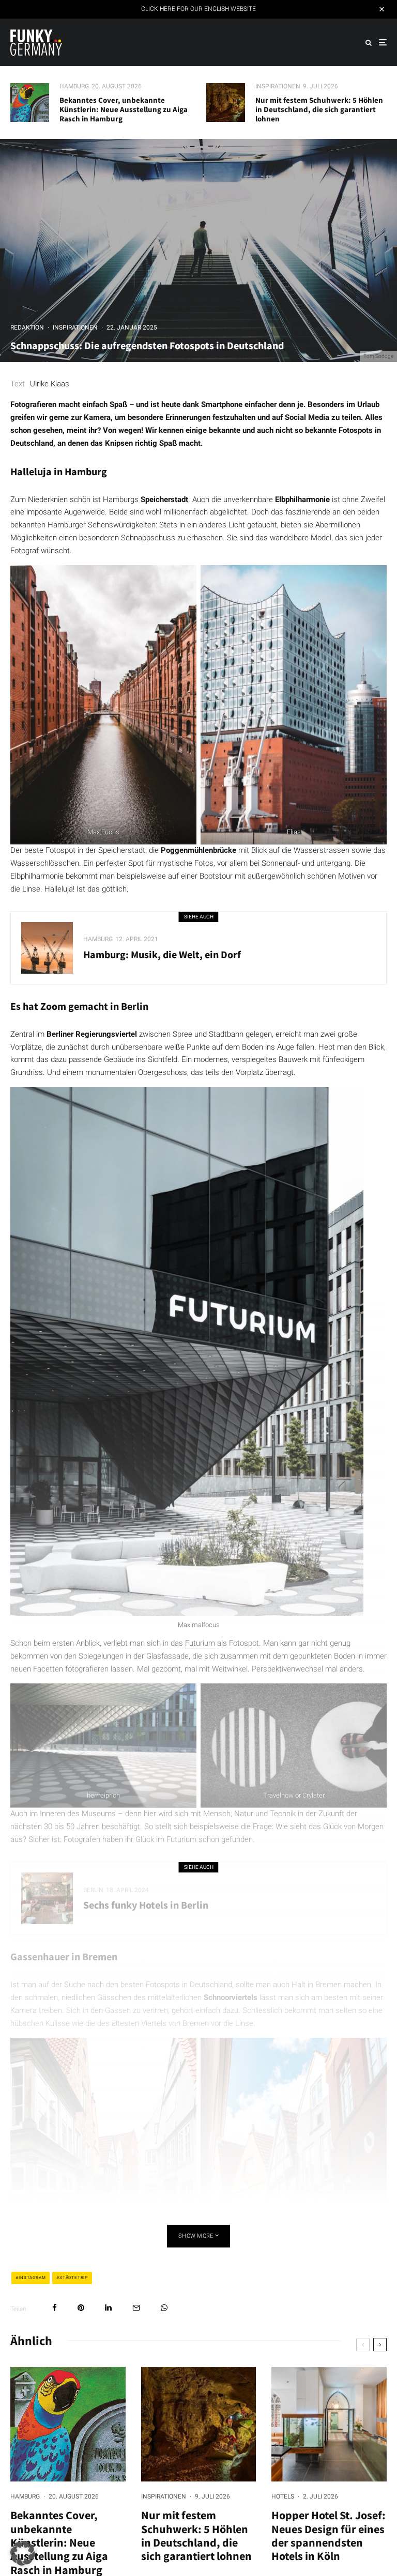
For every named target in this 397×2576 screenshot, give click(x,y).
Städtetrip (74, 2278)
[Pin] (81, 2308)
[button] (23, 2553)
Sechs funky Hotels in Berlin (146, 1905)
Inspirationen (278, 86)
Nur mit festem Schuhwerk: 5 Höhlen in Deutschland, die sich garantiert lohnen (319, 110)
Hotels (283, 2496)
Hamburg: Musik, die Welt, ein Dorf (162, 955)
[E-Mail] (136, 2308)
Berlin (93, 1890)
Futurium (200, 1643)
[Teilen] (55, 2308)
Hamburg (74, 86)
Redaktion (27, 327)
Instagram (32, 2278)
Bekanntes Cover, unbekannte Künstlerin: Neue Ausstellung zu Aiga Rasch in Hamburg (124, 110)
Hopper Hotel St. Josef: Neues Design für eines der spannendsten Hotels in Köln (329, 2536)
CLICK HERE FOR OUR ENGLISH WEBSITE (198, 9)
